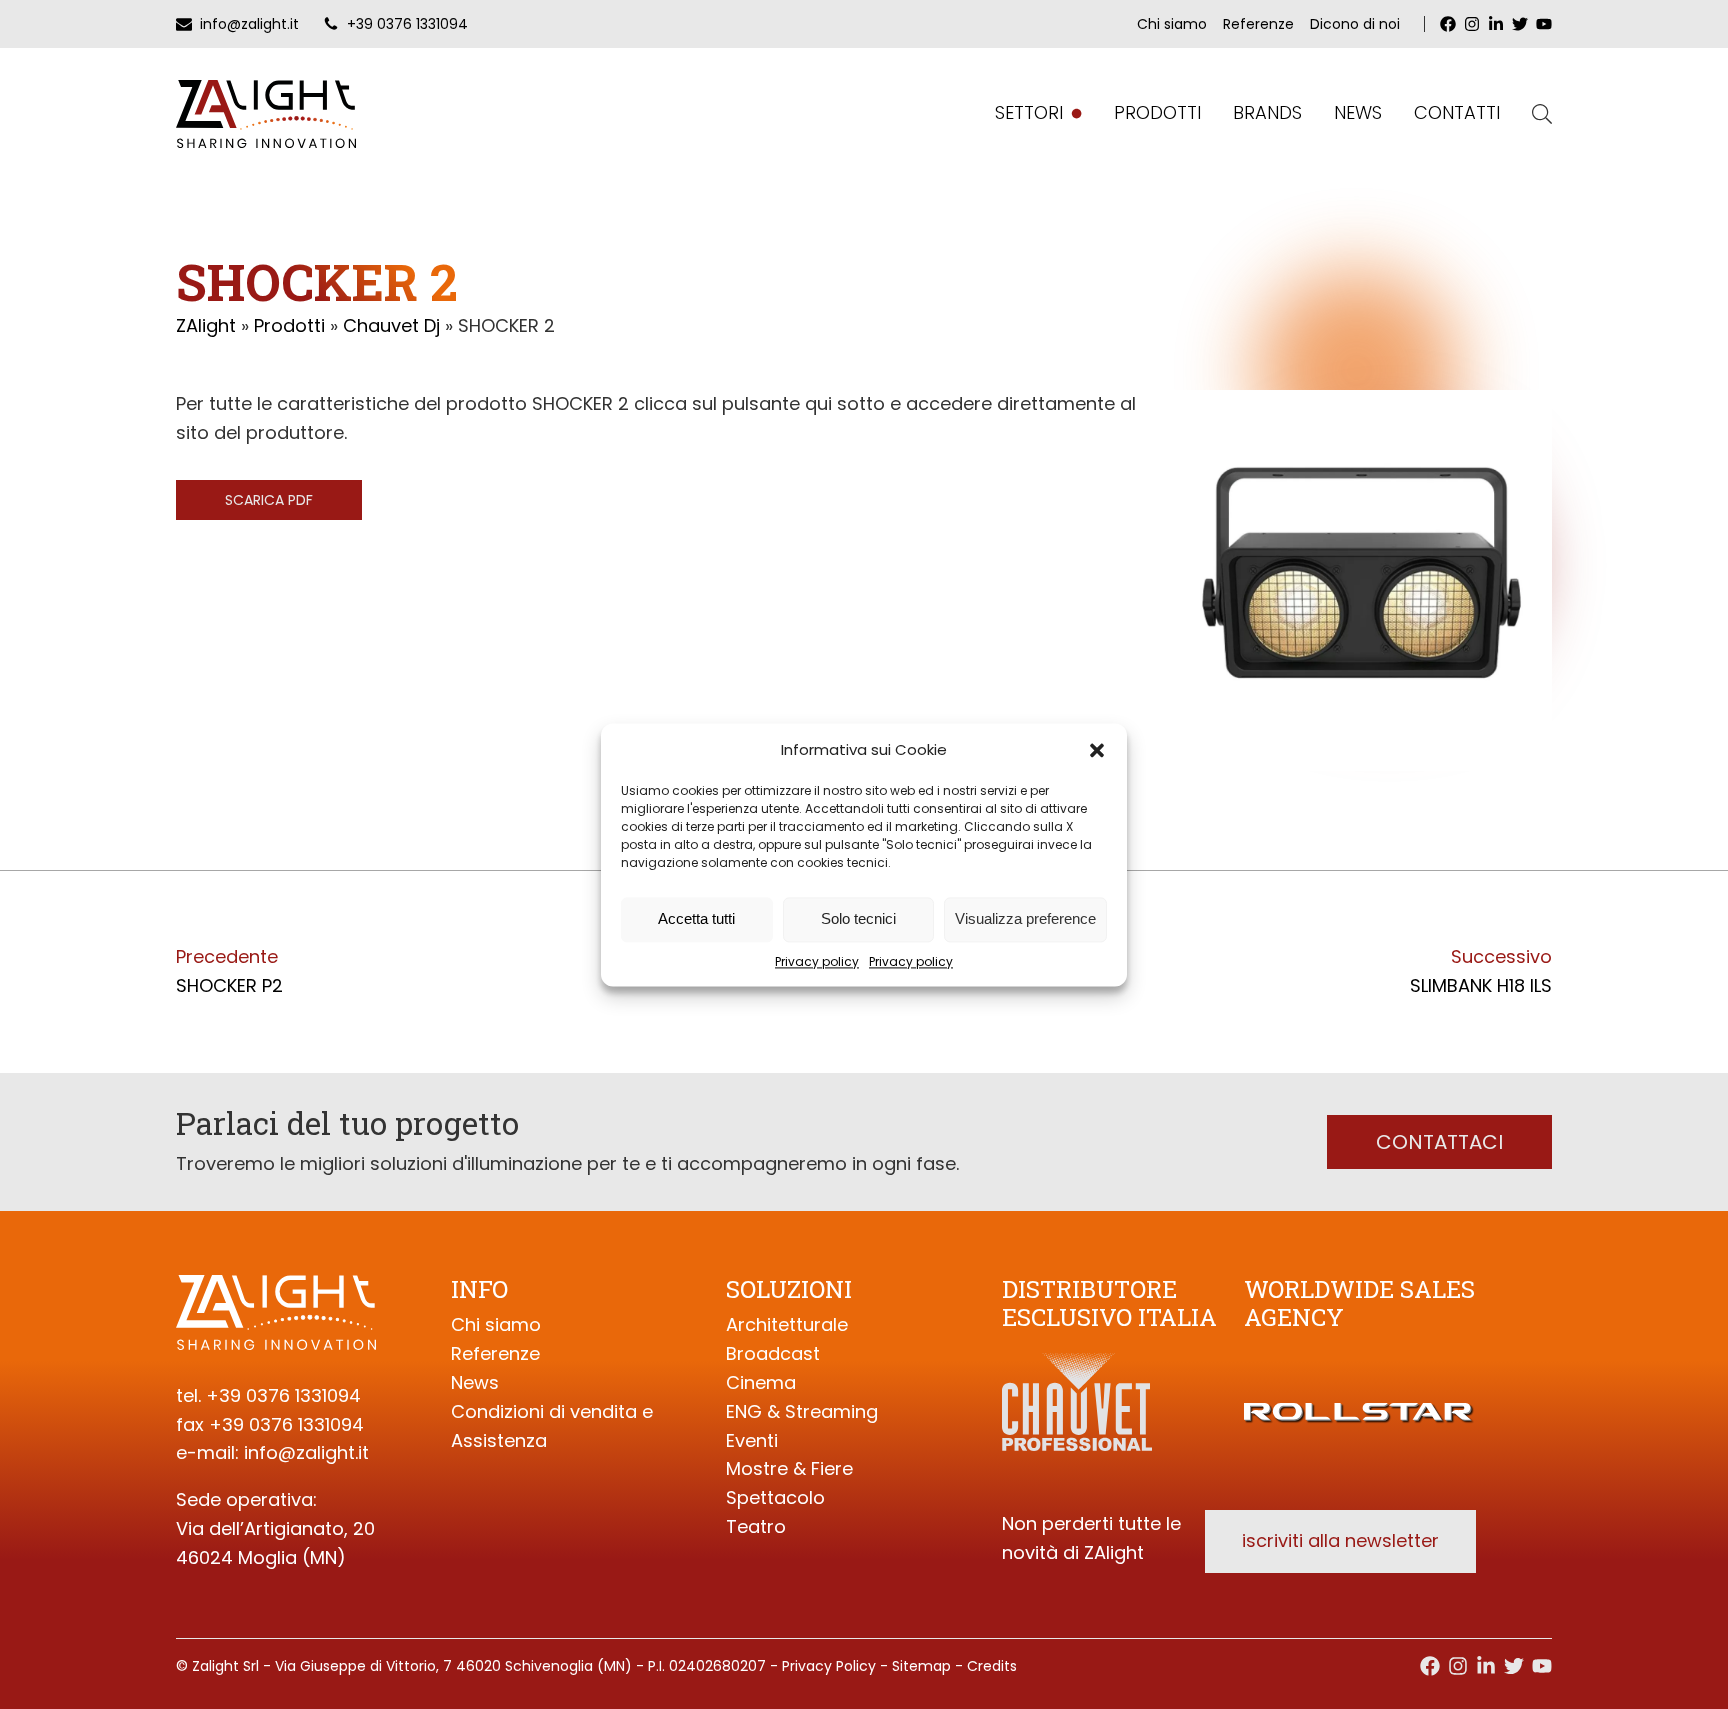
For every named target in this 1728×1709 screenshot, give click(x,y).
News (1358, 112)
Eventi (752, 1440)
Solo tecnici (858, 918)
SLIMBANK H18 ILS (1481, 985)
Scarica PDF (269, 500)
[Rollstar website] (1359, 1388)
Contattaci (1439, 1142)
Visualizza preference (1025, 918)
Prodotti (1157, 112)
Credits (992, 1666)
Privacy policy (817, 961)
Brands (1267, 112)
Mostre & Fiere (789, 1468)
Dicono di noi (1355, 24)
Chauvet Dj (391, 325)
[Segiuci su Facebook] (1430, 1666)
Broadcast (773, 1353)
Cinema (761, 1382)
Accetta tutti (696, 918)
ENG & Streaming (802, 1411)
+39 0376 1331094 (283, 1395)
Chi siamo (1172, 24)
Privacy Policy (829, 1666)
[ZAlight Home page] (266, 114)
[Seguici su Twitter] (1514, 1666)
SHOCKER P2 (229, 985)
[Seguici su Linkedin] (1486, 1666)
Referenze (1258, 24)
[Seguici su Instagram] (1458, 1666)
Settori (1029, 112)
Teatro (756, 1526)
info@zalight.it (306, 1452)
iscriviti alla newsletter (1340, 1540)
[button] (1097, 750)
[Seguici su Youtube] (1542, 1666)
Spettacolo (775, 1497)
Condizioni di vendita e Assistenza (552, 1426)
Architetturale (787, 1324)
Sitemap (921, 1666)
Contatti (1457, 112)
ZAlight (206, 325)
